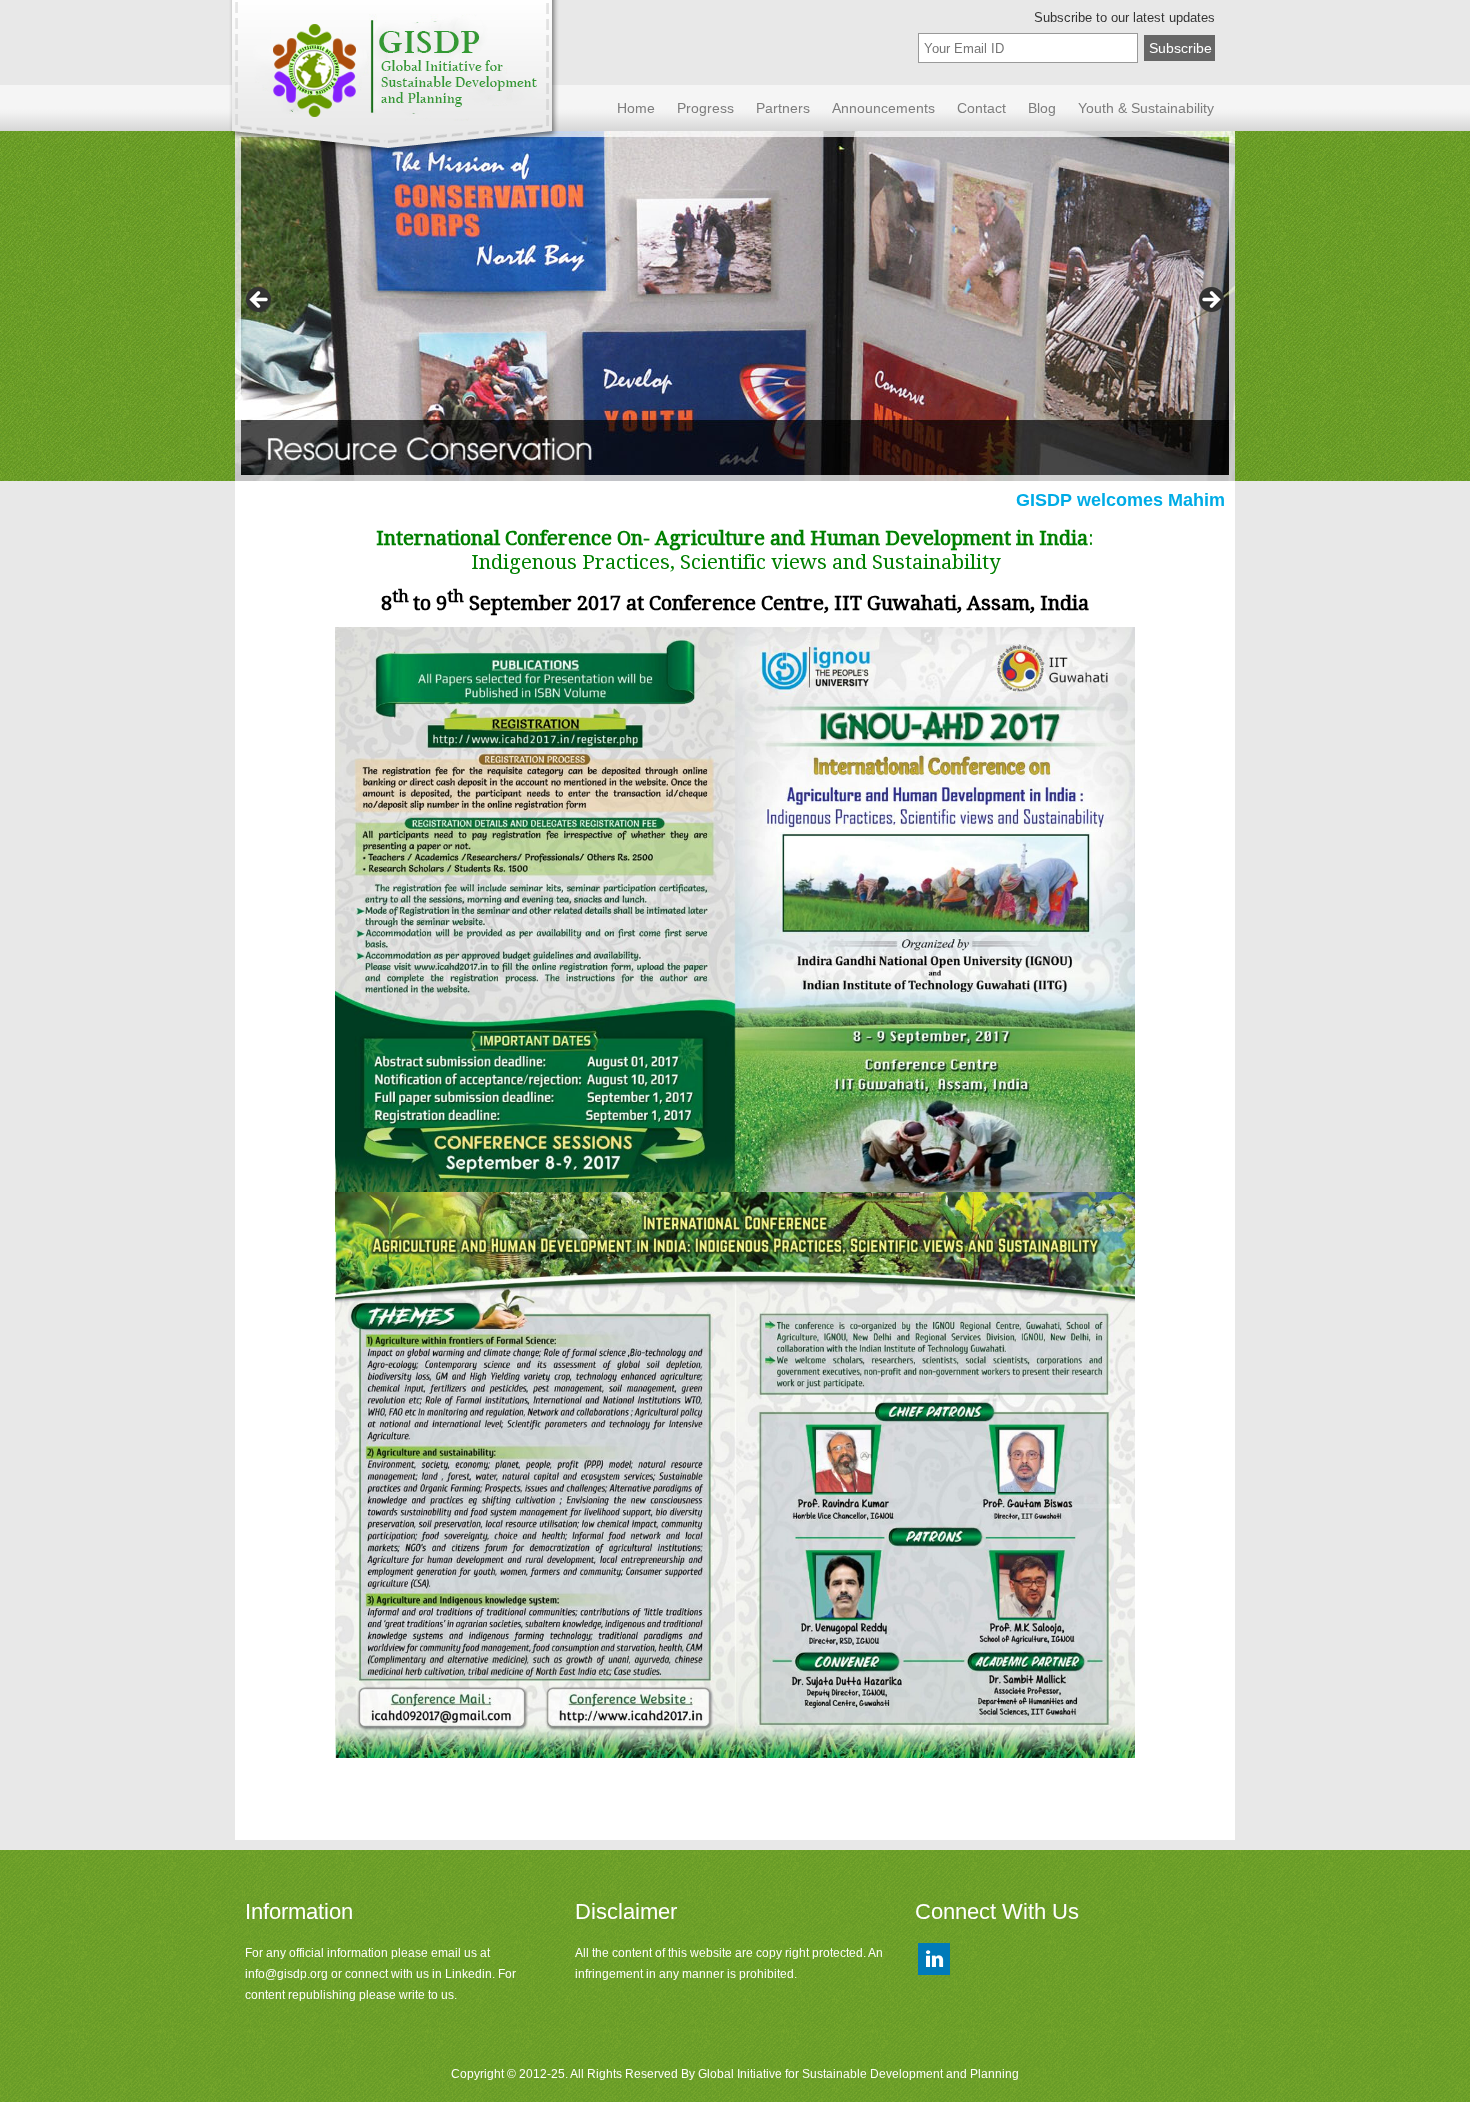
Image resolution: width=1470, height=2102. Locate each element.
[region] (735, 306)
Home (636, 108)
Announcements (883, 108)
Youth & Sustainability (1146, 108)
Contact (981, 108)
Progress (705, 108)
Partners (783, 108)
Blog (1042, 108)
